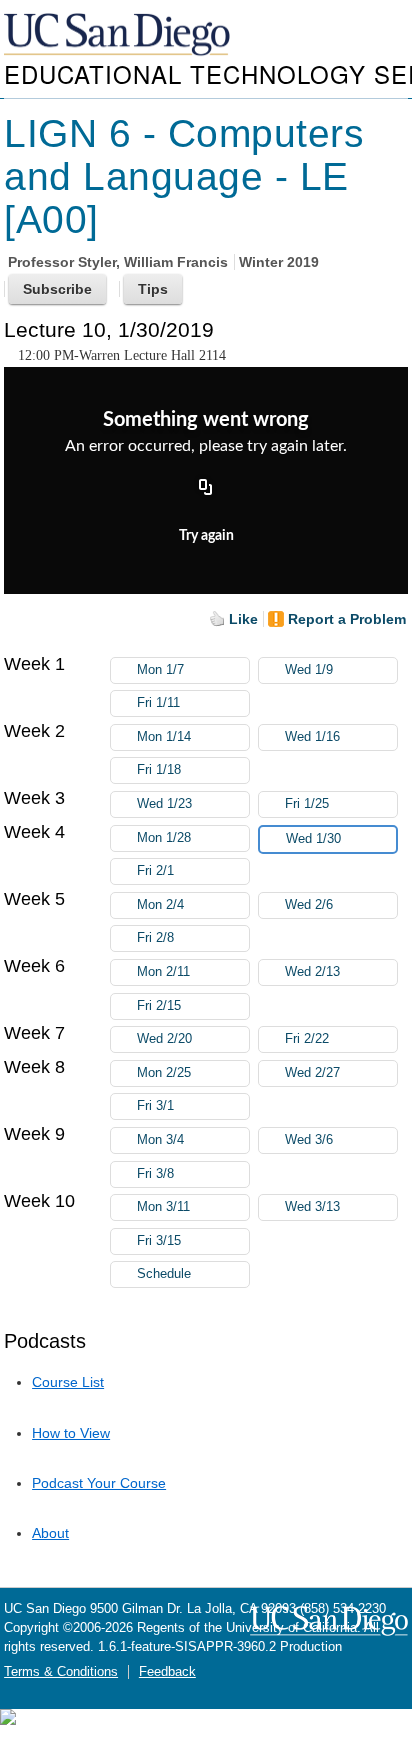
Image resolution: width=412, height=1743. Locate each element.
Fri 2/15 (159, 1006)
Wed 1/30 (313, 839)
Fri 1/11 (158, 703)
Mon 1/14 (164, 737)
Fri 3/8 (155, 1174)
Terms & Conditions (61, 1672)
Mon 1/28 (164, 838)
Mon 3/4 (160, 1140)
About (50, 1533)
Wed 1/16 (312, 737)
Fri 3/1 (155, 1106)
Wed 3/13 (312, 1207)
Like (243, 619)
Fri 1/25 (307, 804)
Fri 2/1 (155, 871)
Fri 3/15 (159, 1241)
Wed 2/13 (312, 972)
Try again (206, 536)
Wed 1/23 (164, 804)
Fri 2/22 (307, 1039)
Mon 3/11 (163, 1207)
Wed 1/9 (309, 670)
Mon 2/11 (163, 972)
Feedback (167, 1672)
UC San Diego (119, 35)
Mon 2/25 (164, 1073)
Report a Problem (347, 619)
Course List (68, 1382)
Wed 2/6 (309, 905)
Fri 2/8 (155, 938)
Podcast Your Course (99, 1483)
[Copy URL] (206, 489)
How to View (71, 1433)
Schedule (164, 1274)
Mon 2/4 (160, 905)
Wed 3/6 (309, 1140)
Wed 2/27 (312, 1073)
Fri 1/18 (159, 770)
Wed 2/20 (164, 1039)
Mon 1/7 (160, 670)
